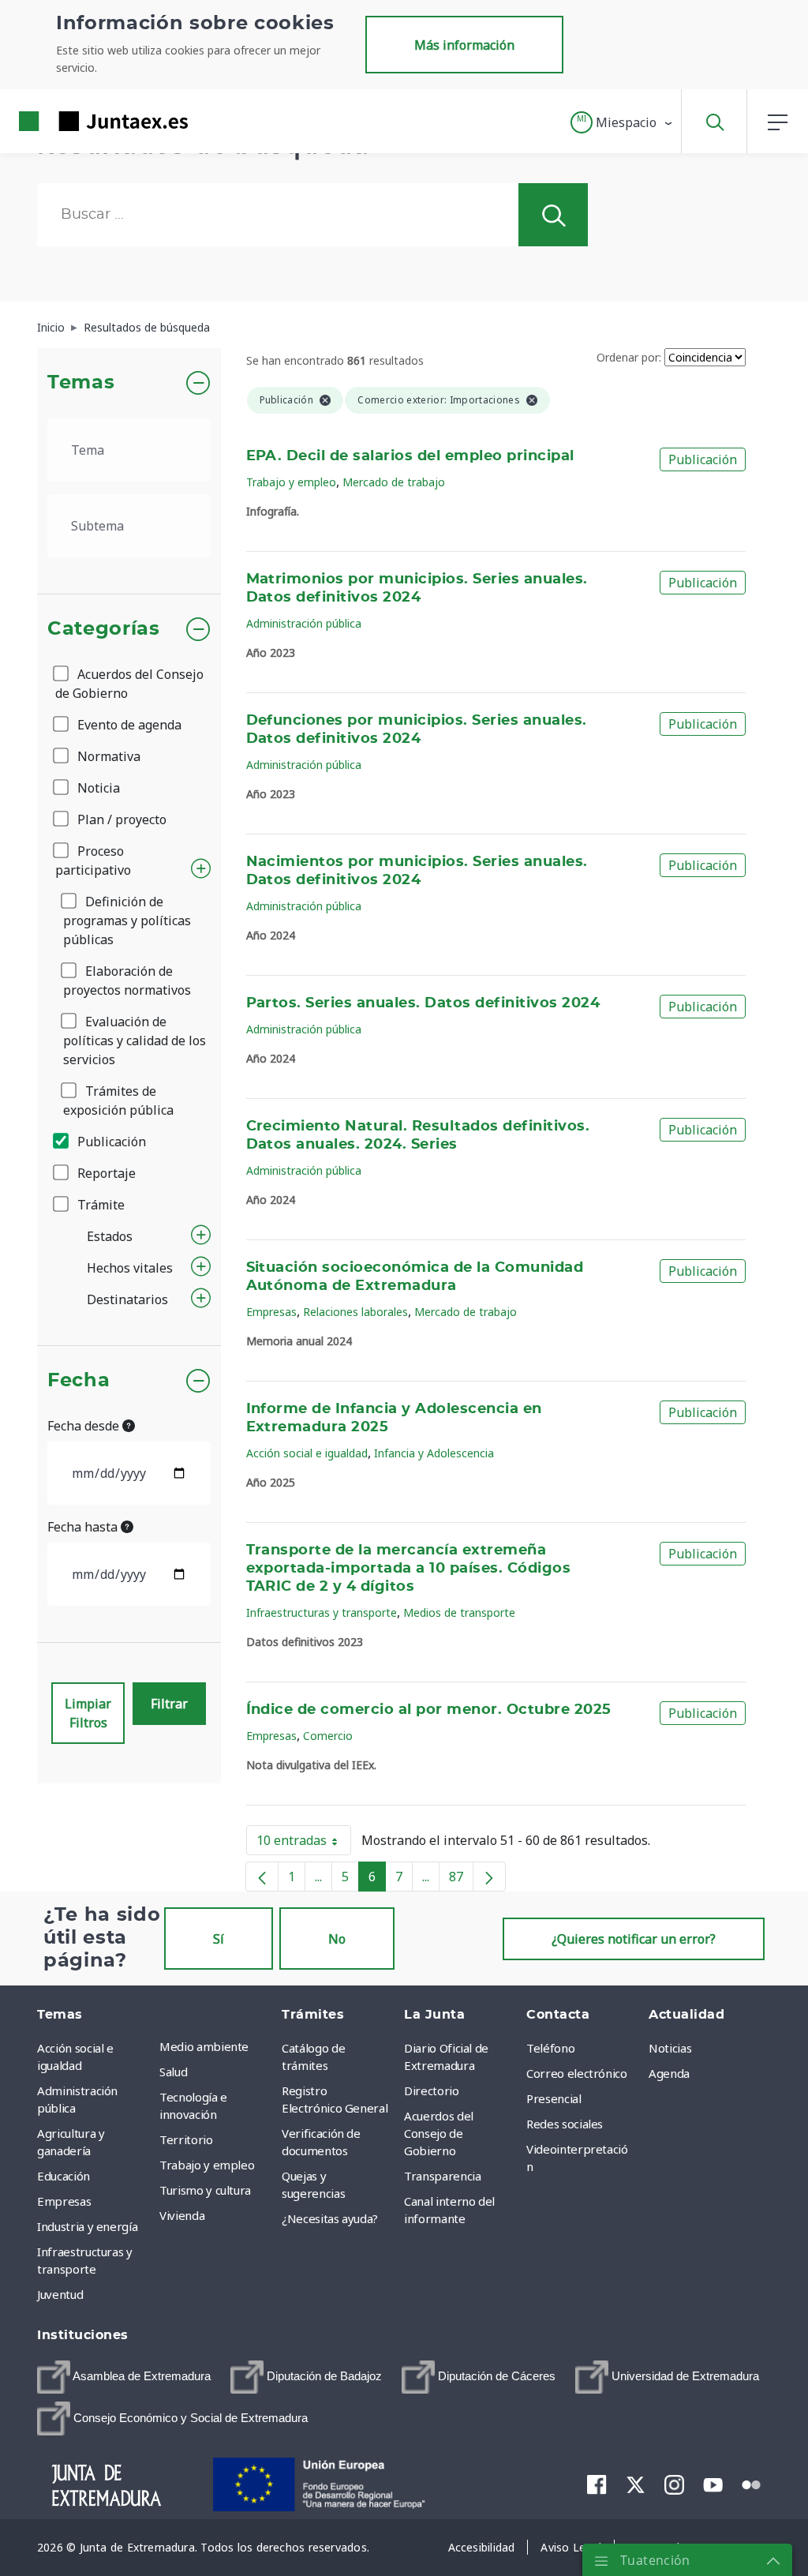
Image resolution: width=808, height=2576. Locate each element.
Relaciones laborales (355, 1312)
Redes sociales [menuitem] (565, 2124)
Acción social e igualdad (307, 1453)
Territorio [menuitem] (186, 2139)
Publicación (110, 1142)
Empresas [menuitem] (64, 2201)
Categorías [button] (104, 629)
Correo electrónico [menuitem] (577, 2073)
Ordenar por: (629, 357)
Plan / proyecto (120, 819)
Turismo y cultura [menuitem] (205, 2190)
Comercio (328, 1736)
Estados (110, 1236)
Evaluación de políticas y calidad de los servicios (135, 1041)
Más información (464, 45)
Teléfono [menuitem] (550, 2048)
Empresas (271, 1312)
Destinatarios (127, 1299)
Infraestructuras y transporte (322, 1612)
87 (461, 1880)
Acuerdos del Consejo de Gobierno (129, 684)
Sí (219, 1939)
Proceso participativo (93, 861)
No (337, 1939)
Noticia (97, 788)
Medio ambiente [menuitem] (204, 2046)
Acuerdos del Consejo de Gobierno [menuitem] (439, 2133)
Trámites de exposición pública (118, 1101)
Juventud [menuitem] (60, 2294)
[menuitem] (124, 2377)
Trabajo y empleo (291, 482)
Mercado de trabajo (394, 482)
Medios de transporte (459, 1612)
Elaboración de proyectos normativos (127, 981)
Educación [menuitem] (64, 2176)
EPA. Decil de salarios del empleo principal (410, 456)
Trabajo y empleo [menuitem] (207, 2165)
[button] (622, 122)
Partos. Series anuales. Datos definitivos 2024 (423, 1003)
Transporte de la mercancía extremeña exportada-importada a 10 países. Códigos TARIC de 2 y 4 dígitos (409, 1569)
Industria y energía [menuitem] (87, 2226)
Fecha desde (85, 1426)
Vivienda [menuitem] (182, 2215)
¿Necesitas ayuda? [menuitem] (330, 2218)
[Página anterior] (262, 1877)
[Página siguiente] (489, 1877)
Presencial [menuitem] (554, 2098)
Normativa (107, 756)
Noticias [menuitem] (670, 2048)
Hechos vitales (130, 1268)
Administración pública (304, 623)
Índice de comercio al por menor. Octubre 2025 (429, 1710)
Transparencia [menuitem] (442, 2176)
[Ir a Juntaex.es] (75, 121)
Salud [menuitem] (173, 2072)
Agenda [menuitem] (669, 2073)
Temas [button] (81, 383)
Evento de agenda (128, 725)
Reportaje (105, 1173)
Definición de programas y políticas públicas (127, 921)
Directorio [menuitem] (432, 2090)
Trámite (99, 1205)
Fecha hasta (84, 1527)
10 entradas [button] (304, 1843)
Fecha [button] (79, 1381)
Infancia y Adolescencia (434, 1453)
